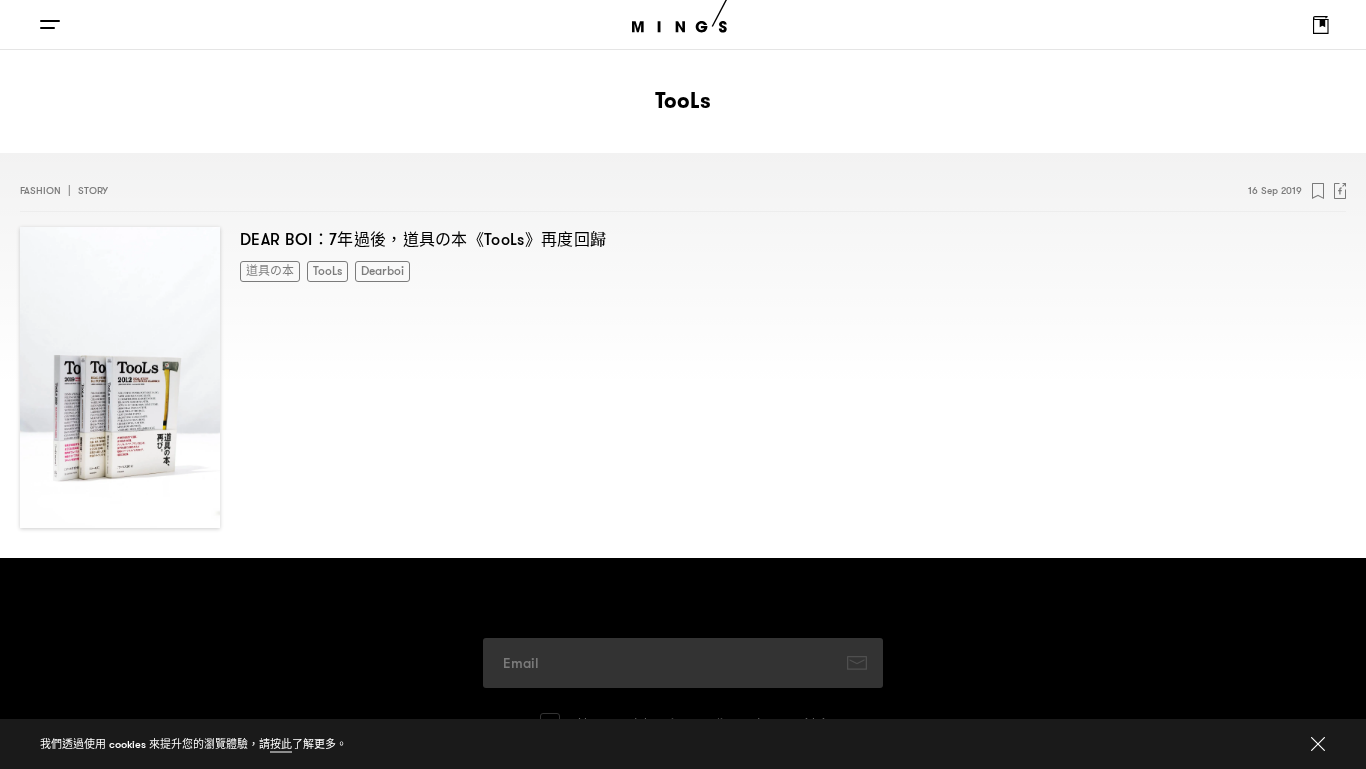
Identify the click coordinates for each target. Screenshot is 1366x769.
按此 (281, 744)
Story (93, 190)
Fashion (40, 190)
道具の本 (266, 269)
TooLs (317, 269)
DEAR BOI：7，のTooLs (423, 239)
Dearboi (367, 269)
